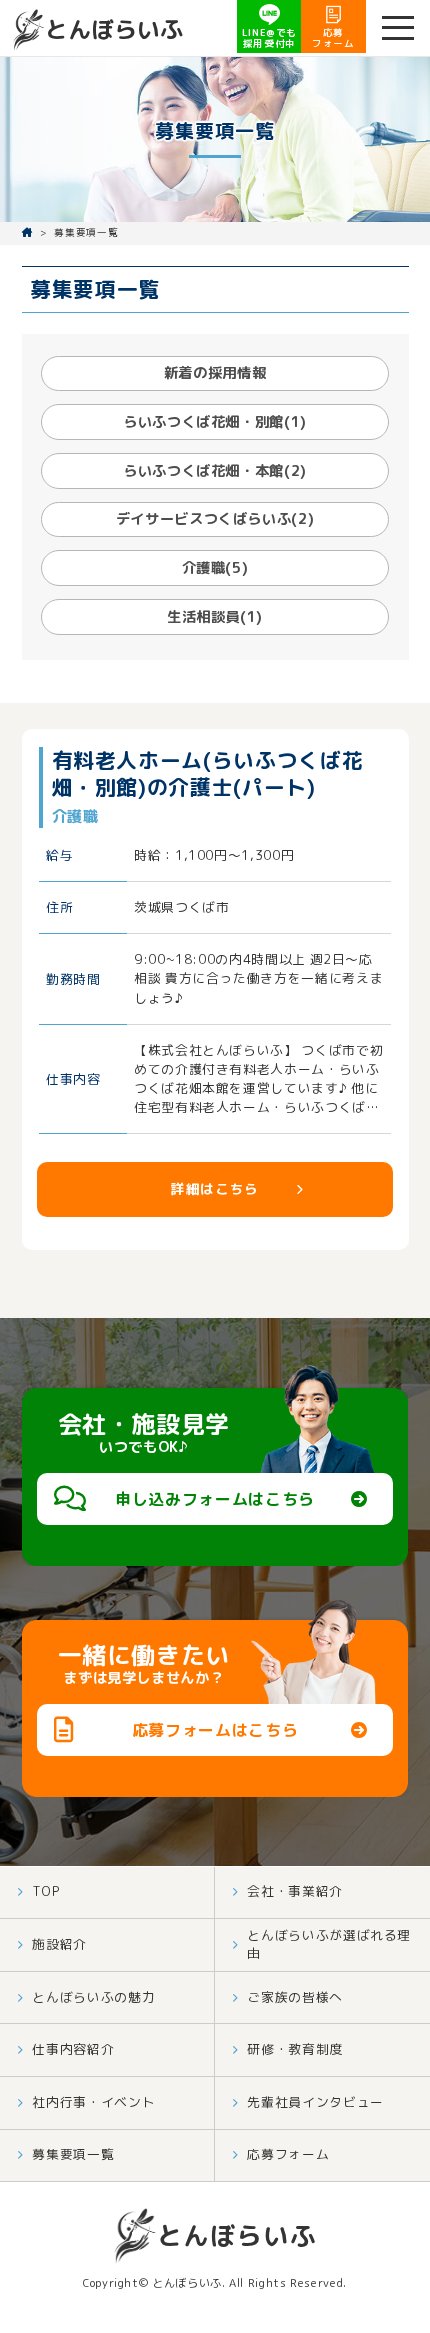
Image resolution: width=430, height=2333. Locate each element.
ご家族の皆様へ (294, 1997)
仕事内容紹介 (73, 2049)
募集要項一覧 (73, 2154)
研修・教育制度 (294, 2049)
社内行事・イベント (93, 2102)
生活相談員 (215, 617)
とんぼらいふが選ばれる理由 (329, 1944)
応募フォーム (288, 2154)
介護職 (215, 568)
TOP (46, 1891)
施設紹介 (59, 1944)
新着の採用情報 (215, 373)
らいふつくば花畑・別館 (215, 422)
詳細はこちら (215, 1188)
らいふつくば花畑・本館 (215, 471)
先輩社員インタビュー (315, 2102)
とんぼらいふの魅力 (93, 1997)
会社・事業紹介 (294, 1891)
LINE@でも (269, 38)
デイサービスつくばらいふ (215, 519)
